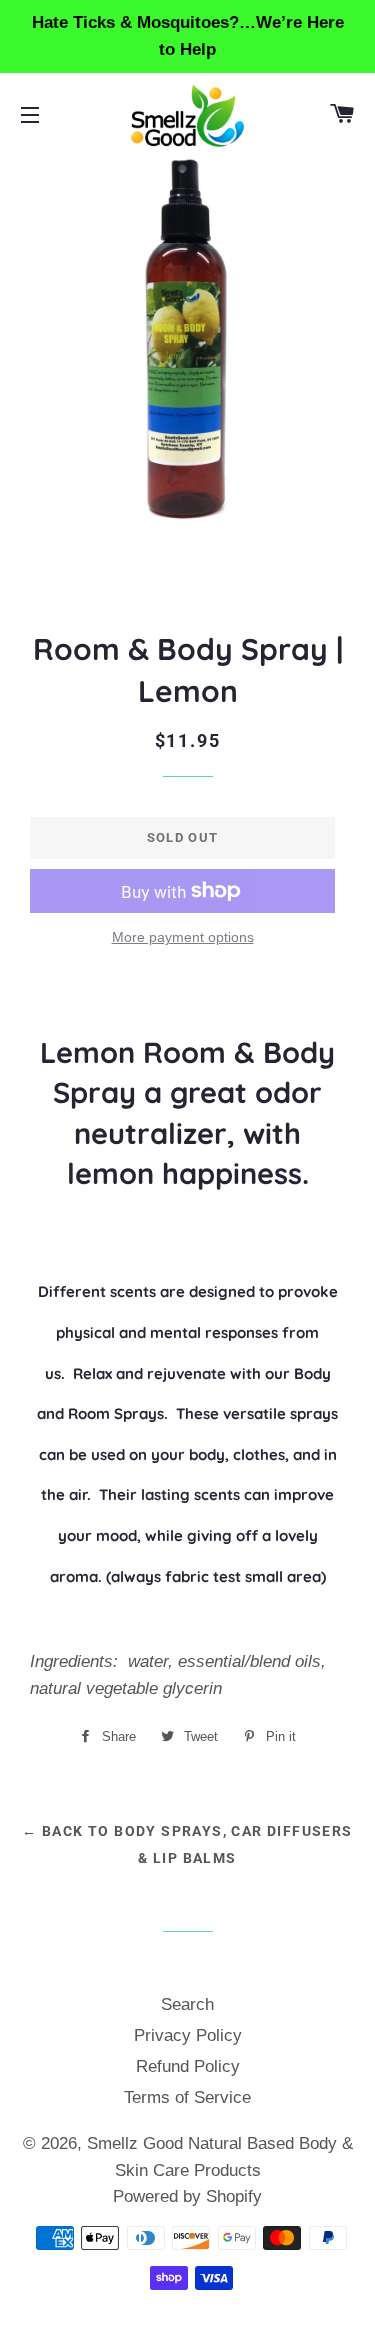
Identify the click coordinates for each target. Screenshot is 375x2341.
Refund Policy (188, 2066)
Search (187, 2004)
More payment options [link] (183, 937)
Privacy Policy (188, 2035)
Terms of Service (187, 2097)
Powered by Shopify (187, 2196)
